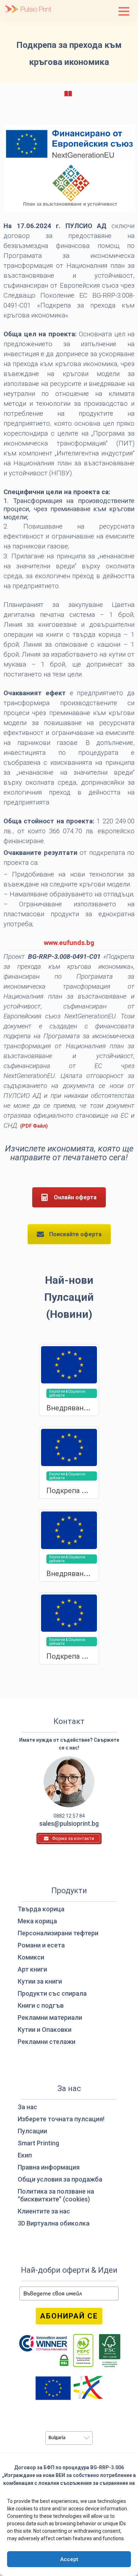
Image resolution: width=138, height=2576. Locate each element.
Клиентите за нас (44, 2211)
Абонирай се (69, 2316)
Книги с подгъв (41, 2005)
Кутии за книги (40, 1981)
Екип (25, 2155)
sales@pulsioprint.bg (69, 1823)
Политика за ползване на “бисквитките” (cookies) (56, 2195)
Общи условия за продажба (60, 2179)
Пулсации (32, 2131)
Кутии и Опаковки (45, 2030)
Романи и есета (41, 1945)
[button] (124, 11)
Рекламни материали (50, 2017)
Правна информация (49, 2167)
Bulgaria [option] (57, 2438)
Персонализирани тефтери (58, 1933)
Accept (69, 2559)
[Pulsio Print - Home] (28, 10)
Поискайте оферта (75, 1234)
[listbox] (69, 2438)
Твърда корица (41, 1909)
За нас (27, 2107)
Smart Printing (38, 2143)
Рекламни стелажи (47, 2042)
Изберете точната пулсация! (61, 2119)
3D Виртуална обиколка (54, 2223)
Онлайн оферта (75, 1197)
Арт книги (32, 1969)
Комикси (31, 1957)
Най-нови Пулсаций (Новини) (69, 1297)
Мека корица (37, 1921)
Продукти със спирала (52, 1993)
